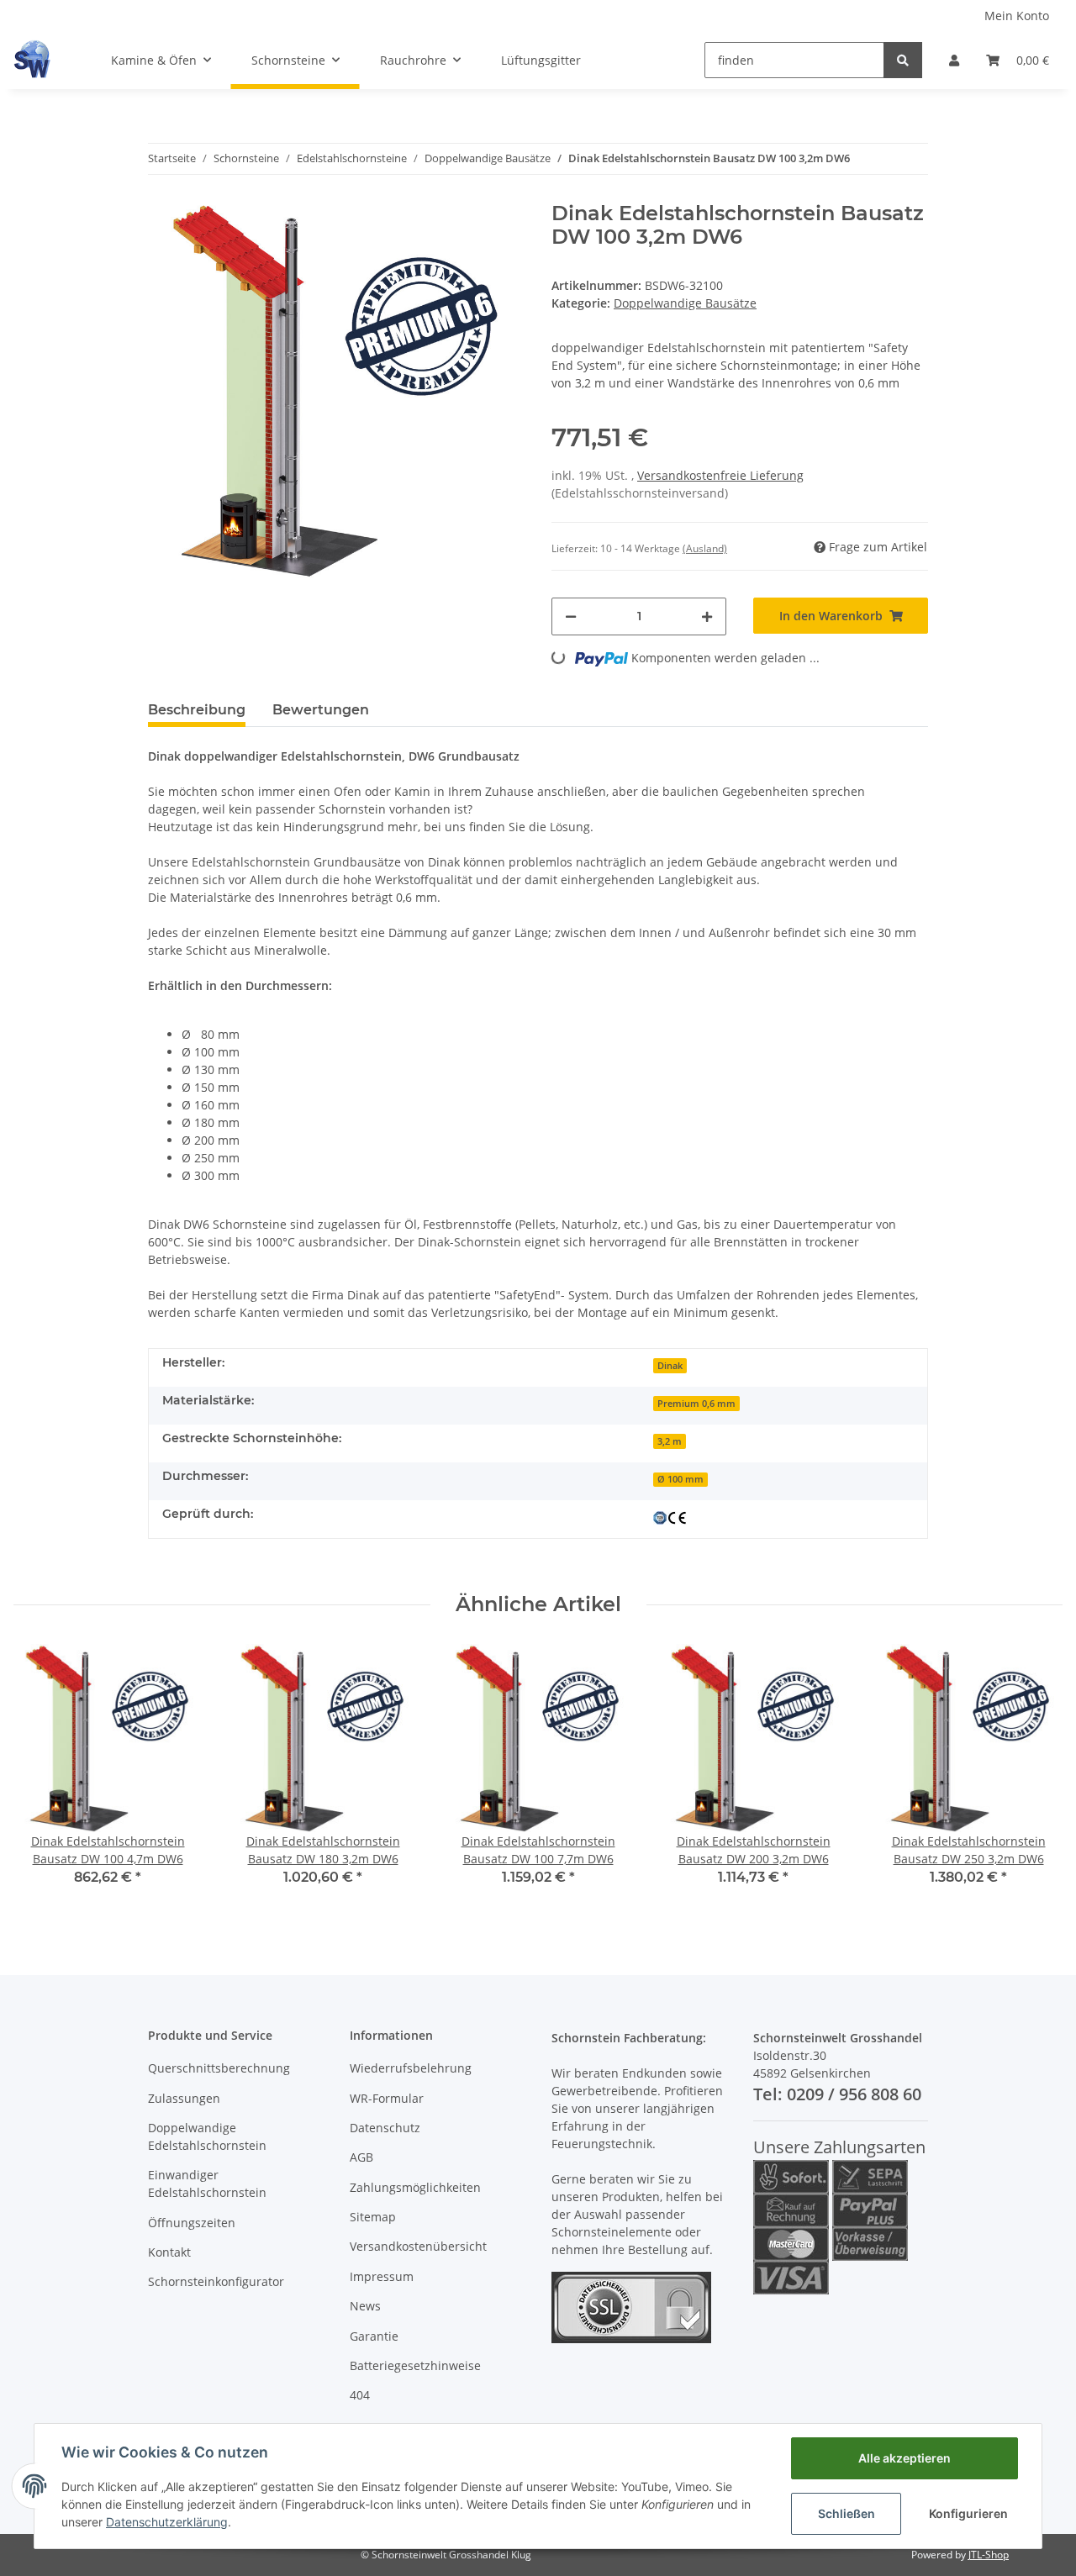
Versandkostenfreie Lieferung (720, 475)
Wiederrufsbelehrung (411, 2068)
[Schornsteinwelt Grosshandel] (32, 60)
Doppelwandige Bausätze (685, 303)
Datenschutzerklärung (167, 2522)
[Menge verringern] (571, 616)
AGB (361, 2157)
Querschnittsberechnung (219, 2068)
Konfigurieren (968, 2513)
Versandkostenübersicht (418, 2246)
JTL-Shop (989, 2555)
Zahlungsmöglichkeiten (415, 2187)
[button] (954, 60)
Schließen (847, 2513)
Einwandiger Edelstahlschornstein (207, 2184)
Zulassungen (184, 2098)
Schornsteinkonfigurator (216, 2281)
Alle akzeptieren (905, 2458)
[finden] (903, 60)
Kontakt (169, 2252)
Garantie (374, 2336)
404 (360, 2395)
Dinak (670, 1366)
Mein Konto (1017, 16)
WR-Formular (387, 2098)
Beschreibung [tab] (197, 710)
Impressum (382, 2276)
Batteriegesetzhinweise (415, 2365)
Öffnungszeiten (192, 2223)
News (365, 2306)
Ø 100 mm (680, 1479)
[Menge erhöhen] (707, 616)
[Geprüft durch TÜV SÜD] (670, 1516)
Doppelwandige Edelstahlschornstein (207, 2136)
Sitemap (373, 2217)
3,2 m (670, 1441)
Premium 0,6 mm (696, 1404)
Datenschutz (385, 2128)
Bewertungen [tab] (321, 710)
